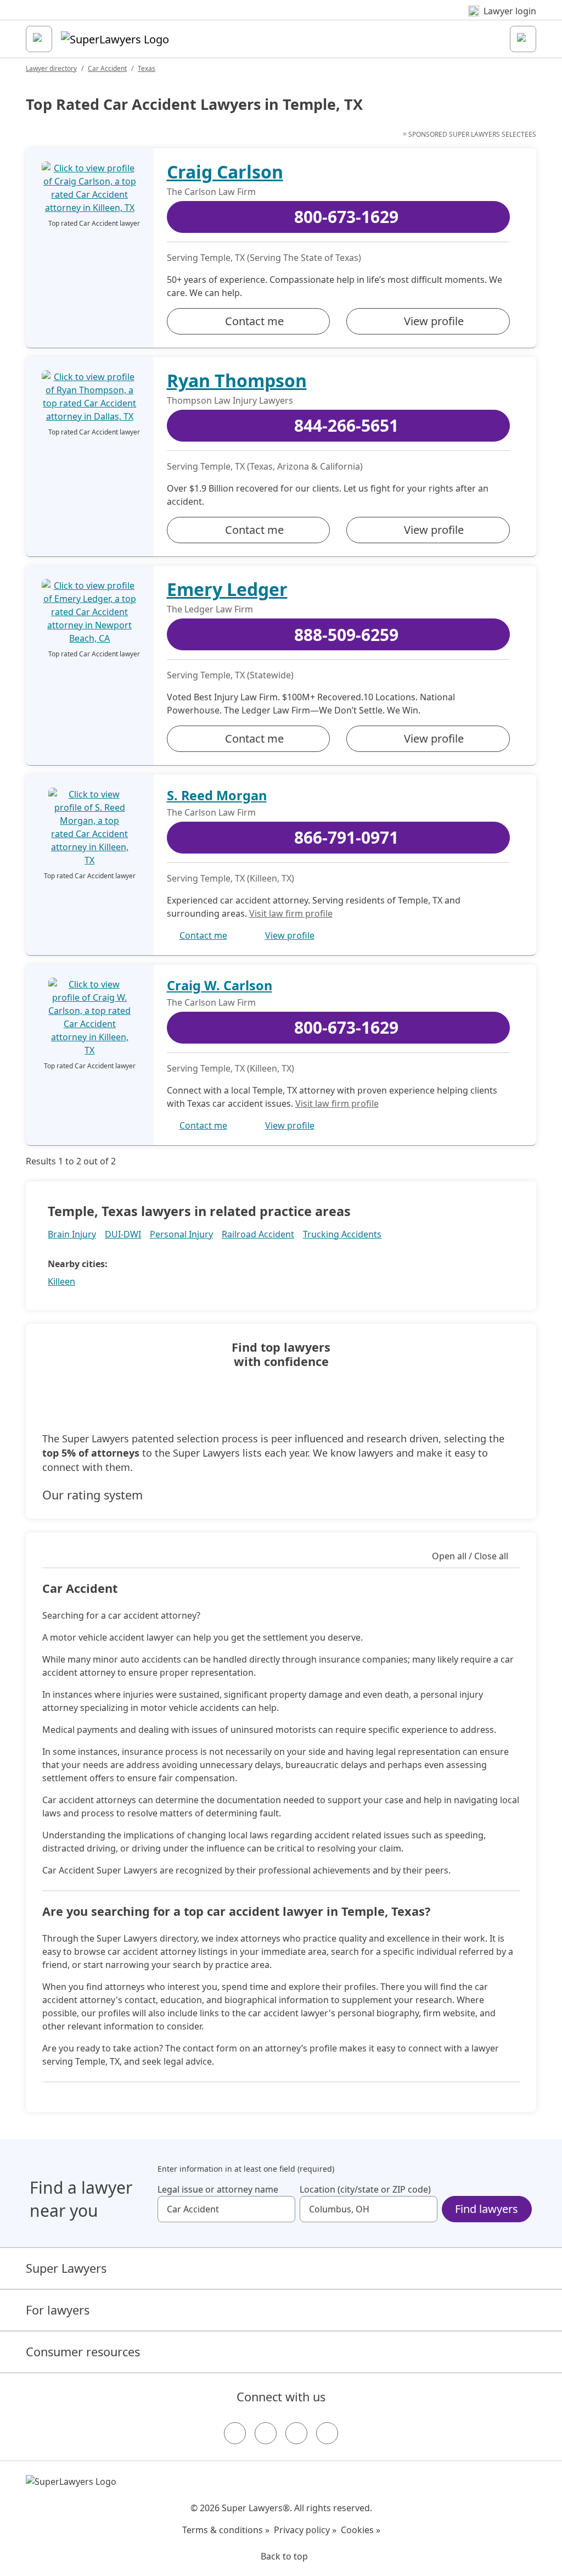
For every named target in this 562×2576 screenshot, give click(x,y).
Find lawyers (487, 2209)
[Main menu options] (39, 39)
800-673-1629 (346, 217)
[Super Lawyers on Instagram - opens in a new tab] (266, 2433)
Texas (147, 68)
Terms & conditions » (226, 2530)
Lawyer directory (51, 68)
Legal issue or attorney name (218, 2189)
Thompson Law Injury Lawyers (230, 400)
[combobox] (226, 2209)
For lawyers (58, 2310)
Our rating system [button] (92, 1495)
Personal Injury (181, 1234)
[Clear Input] (282, 2209)
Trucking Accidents (342, 1234)
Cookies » (361, 2530)
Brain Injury (72, 1234)
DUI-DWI (123, 1234)
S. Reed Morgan (217, 795)
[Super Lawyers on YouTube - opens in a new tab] (296, 2433)
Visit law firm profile (291, 913)
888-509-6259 (346, 635)
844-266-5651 (346, 425)
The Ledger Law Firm (210, 609)
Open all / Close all (470, 1556)
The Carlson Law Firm (211, 192)
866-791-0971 (346, 837)
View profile (434, 321)
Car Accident (107, 68)
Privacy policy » (305, 2530)
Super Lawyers (66, 2268)
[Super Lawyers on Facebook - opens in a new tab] (235, 2433)
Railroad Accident (258, 1234)
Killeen (61, 1281)
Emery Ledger (227, 589)
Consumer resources (83, 2352)
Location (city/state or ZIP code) (365, 2189)
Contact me (254, 321)
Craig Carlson (225, 172)
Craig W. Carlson (220, 985)
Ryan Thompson (237, 380)
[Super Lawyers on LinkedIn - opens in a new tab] (327, 2433)
